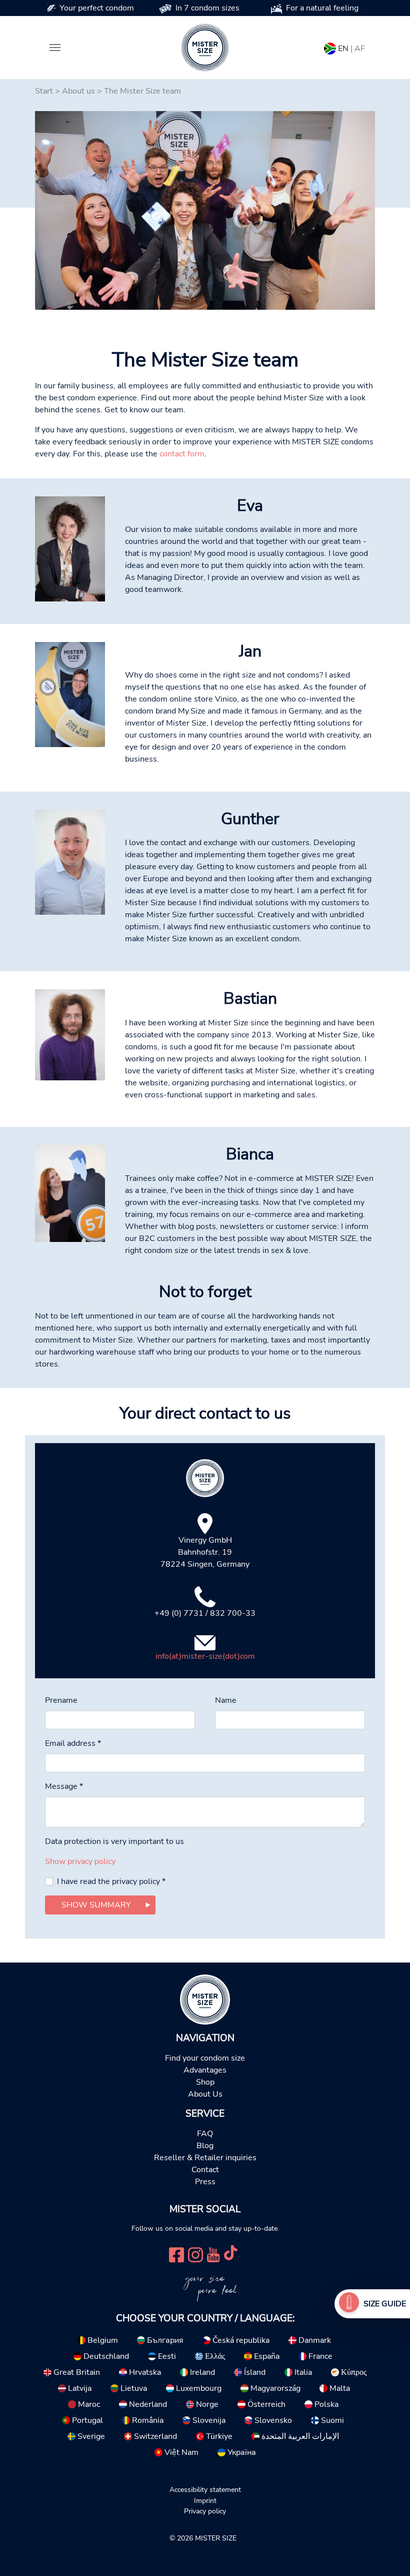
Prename (61, 1700)
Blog (205, 2146)
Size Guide (385, 2304)
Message (64, 1786)
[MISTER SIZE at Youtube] (213, 2253)
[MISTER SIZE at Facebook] (176, 2253)
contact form (182, 454)
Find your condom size (205, 2058)
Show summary (96, 1905)
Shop (205, 2082)
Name (226, 1700)
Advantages (205, 2070)
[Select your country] (330, 47)
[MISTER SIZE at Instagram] (195, 2253)
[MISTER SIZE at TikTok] (230, 2253)
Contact (205, 2170)
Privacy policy (205, 2511)
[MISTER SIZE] (205, 1999)
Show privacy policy (80, 1861)
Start (44, 91)
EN (343, 49)
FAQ (205, 2134)
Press (205, 2182)
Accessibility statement (205, 2489)
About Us (205, 2094)
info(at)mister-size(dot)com (205, 1656)
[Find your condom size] (349, 2304)
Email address (73, 1743)
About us (78, 91)
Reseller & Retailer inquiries (205, 2158)
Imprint (205, 2500)
